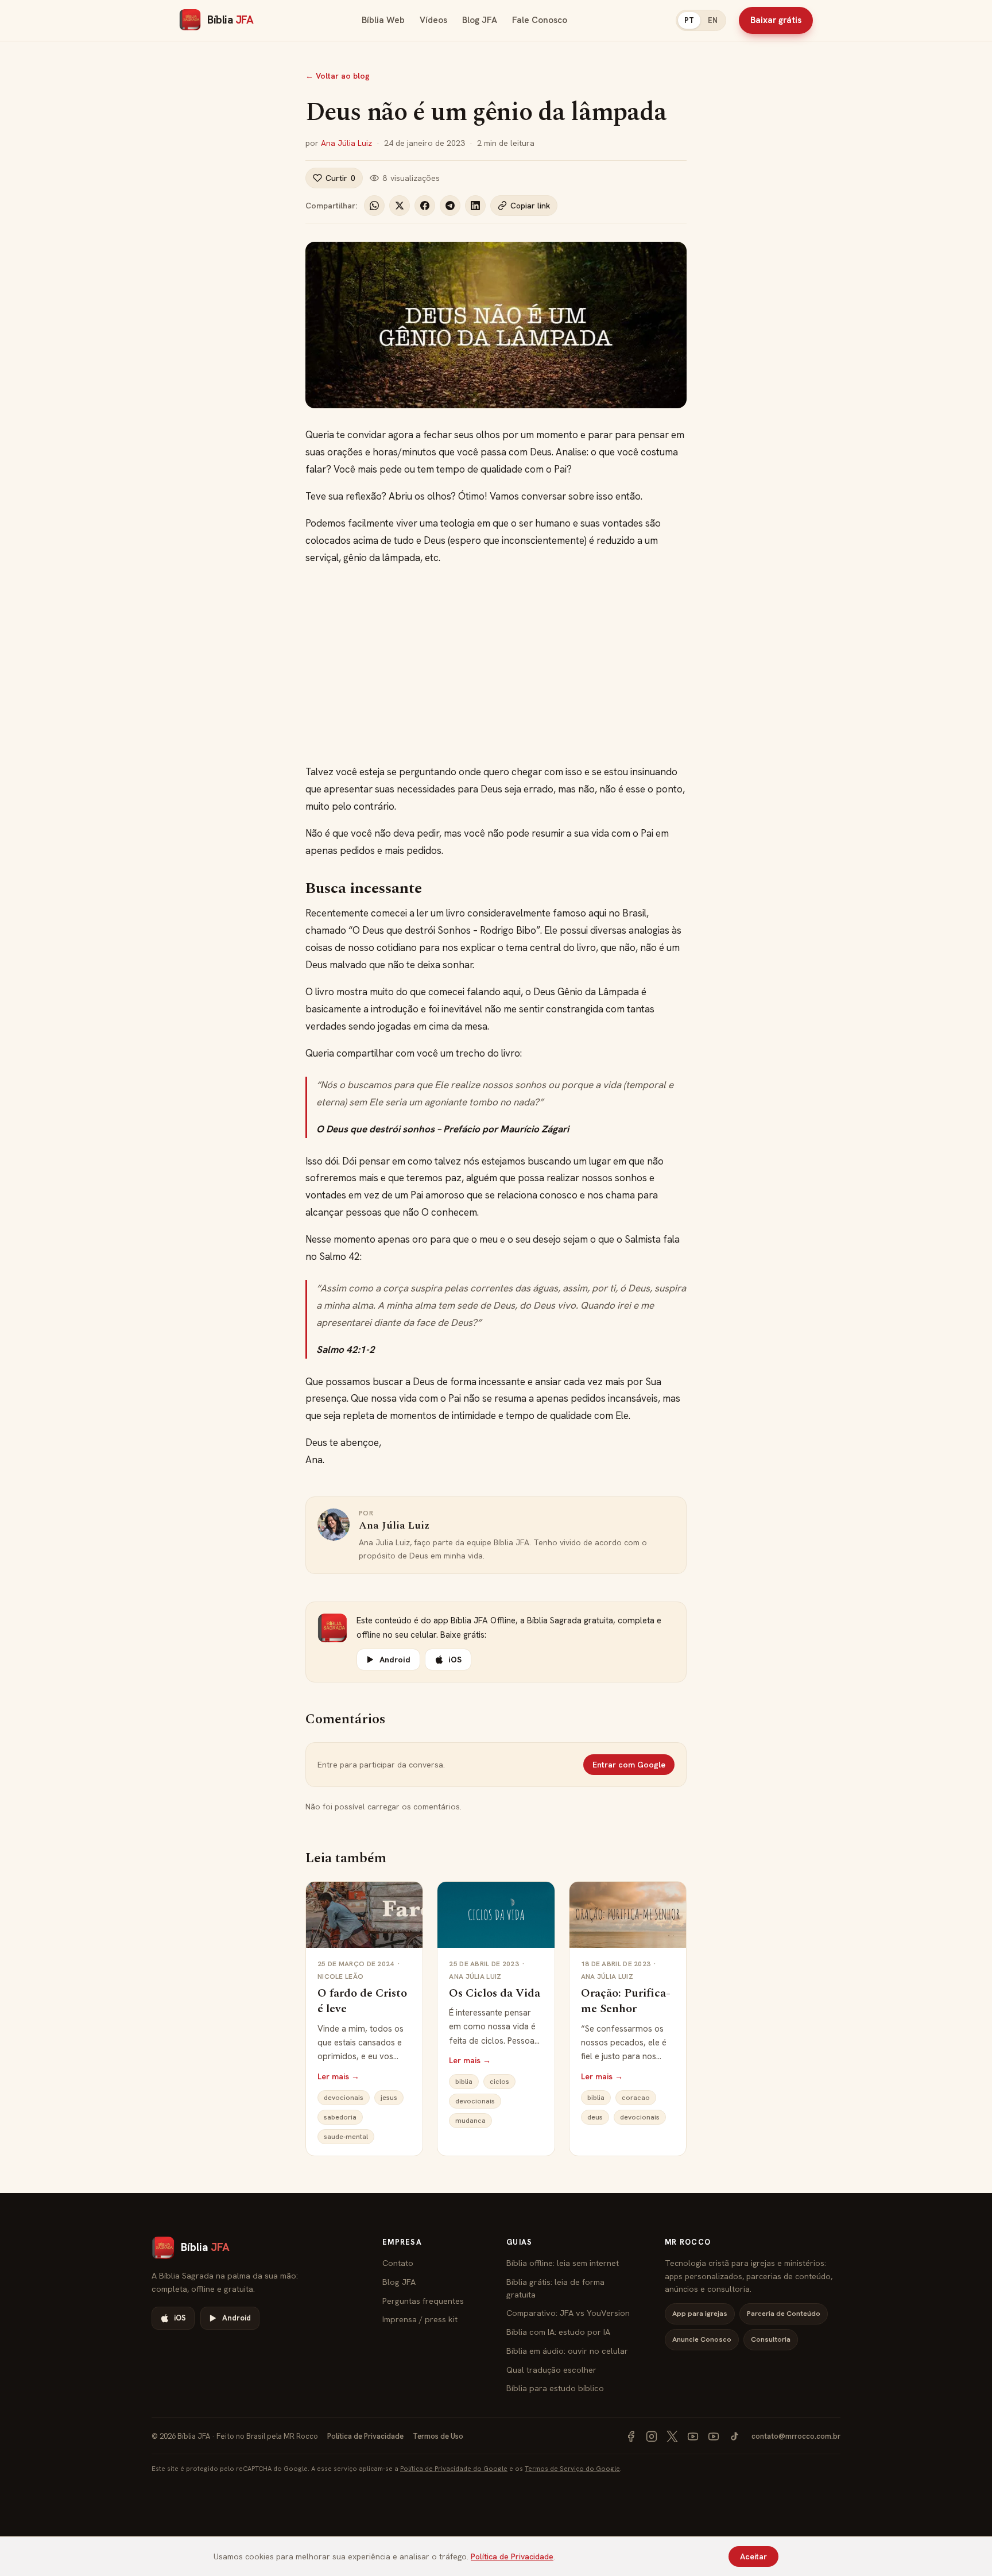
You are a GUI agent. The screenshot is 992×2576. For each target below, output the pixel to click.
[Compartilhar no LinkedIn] (475, 206)
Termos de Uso (438, 2436)
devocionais (344, 2098)
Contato (398, 2263)
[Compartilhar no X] (400, 206)
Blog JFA (480, 20)
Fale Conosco (540, 20)
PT (689, 20)
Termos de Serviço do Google (572, 2468)
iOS (455, 1660)
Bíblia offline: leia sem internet (563, 2263)
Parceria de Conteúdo (784, 2313)
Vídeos (433, 20)
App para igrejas (700, 2313)
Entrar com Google (629, 1765)
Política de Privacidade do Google (454, 2468)
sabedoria (340, 2117)
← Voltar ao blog (338, 76)
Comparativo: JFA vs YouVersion (568, 2313)
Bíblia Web (383, 20)
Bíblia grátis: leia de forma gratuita (555, 2288)
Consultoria (771, 2339)
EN (713, 20)
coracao (636, 2098)
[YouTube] (693, 2436)
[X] (672, 2436)
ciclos (499, 2082)
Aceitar (753, 2556)
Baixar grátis (776, 20)
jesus (389, 2098)
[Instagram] (652, 2436)
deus (595, 2117)
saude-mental (346, 2137)
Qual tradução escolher (551, 2370)
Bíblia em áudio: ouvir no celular (567, 2351)
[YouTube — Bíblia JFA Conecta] (714, 2436)
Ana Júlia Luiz (346, 143)
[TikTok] (734, 2436)
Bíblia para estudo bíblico (555, 2388)
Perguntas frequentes (423, 2301)
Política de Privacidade (365, 2436)
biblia (464, 2082)
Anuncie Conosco (702, 2339)
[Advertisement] (496, 665)
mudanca (470, 2121)
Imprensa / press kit (420, 2319)
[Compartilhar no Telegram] (450, 206)
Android (395, 1660)
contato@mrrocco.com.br (796, 2436)
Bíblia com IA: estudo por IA (558, 2332)
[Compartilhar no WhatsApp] (374, 206)
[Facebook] (631, 2436)
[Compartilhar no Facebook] (425, 206)
